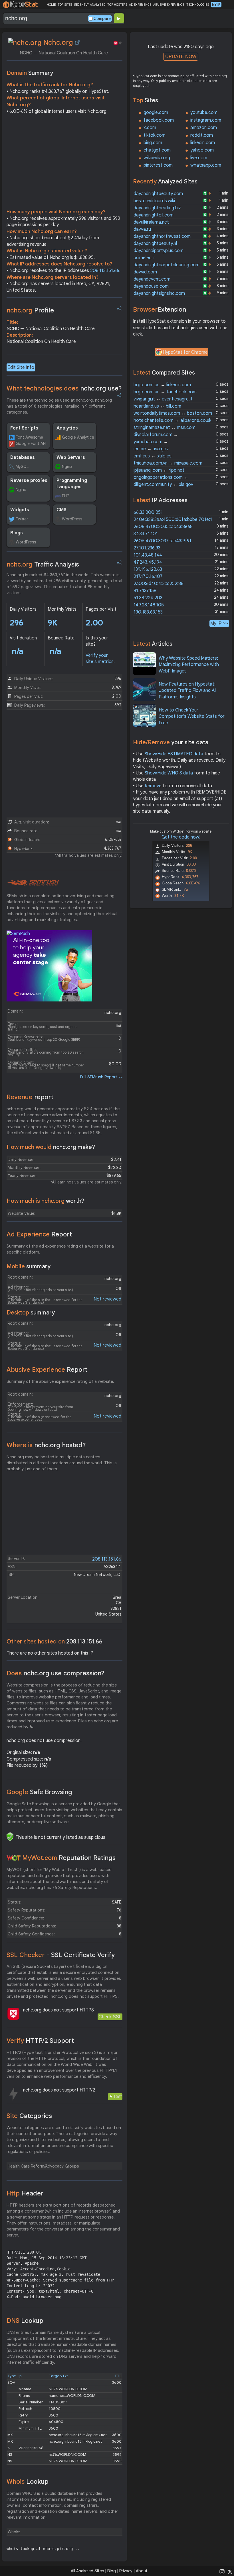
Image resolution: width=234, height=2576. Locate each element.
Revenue (30, 1097)
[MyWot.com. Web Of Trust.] (14, 1858)
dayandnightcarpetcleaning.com (167, 265)
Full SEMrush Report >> (101, 1077)
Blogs (17, 533)
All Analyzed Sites (87, 2571)
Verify (40, 2041)
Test (117, 2096)
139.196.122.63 (148, 569)
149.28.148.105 (149, 605)
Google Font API (31, 443)
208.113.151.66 (105, 271)
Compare (102, 19)
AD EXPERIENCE (140, 5)
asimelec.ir (144, 258)
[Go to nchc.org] (77, 42)
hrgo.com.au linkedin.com (162, 385)
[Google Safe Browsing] (10, 1837)
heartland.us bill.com (157, 406)
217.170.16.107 (148, 576)
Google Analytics (78, 437)
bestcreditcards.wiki (154, 201)
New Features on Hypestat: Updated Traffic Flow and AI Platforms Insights (187, 691)
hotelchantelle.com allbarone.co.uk (172, 420)
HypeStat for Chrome (185, 352)
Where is (46, 1445)
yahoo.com (202, 150)
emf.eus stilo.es (153, 456)
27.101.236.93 (147, 548)
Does (56, 1673)
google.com (156, 113)
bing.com (153, 143)
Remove (153, 786)
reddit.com (202, 135)
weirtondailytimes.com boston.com (173, 413)
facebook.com (159, 120)
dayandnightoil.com (154, 215)
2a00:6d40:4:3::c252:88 (159, 584)
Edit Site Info (21, 367)
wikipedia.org (157, 158)
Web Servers (71, 457)
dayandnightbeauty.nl (155, 244)
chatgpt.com (157, 150)
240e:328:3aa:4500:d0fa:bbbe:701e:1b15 (176, 520)
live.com (199, 158)
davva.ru (142, 229)
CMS (61, 510)
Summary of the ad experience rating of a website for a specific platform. (60, 1249)
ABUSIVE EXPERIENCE (169, 5)
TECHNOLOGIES (198, 5)
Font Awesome (29, 437)
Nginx (67, 467)
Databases (23, 457)
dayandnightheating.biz (157, 208)
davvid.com (145, 272)
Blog (112, 2571)
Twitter (22, 519)
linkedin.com (203, 143)
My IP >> (219, 623)
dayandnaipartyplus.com (159, 251)
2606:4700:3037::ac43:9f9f (163, 541)
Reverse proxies (29, 481)
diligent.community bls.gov (163, 484)
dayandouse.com (151, 286)
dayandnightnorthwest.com (162, 236)
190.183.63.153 (148, 612)
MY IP (216, 5)
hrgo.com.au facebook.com (165, 392)
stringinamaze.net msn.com (165, 428)
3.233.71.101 (146, 534)
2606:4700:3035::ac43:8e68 (163, 527)
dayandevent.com (152, 279)
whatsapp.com (206, 165)
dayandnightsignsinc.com (159, 293)
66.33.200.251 (148, 512)
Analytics (67, 428)
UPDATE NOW (181, 57)
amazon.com (204, 128)
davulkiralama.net (151, 222)
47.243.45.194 (148, 562)
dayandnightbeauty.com (158, 194)
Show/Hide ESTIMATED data (174, 754)
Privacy (126, 2571)
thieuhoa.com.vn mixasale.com (168, 463)
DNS (25, 2321)
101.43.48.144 (148, 555)
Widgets (20, 510)
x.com (150, 128)
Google (39, 1792)
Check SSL (110, 2017)
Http (25, 2193)
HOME (51, 5)
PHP (65, 496)
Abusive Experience (47, 1370)
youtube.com (204, 113)
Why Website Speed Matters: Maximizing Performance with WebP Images (189, 665)
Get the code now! (181, 837)
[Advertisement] (64, 163)
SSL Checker (61, 1955)
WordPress (72, 519)
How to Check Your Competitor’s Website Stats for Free (192, 716)
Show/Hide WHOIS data (169, 773)
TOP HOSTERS (117, 5)
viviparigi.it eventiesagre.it (163, 399)
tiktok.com (155, 135)
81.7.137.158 (145, 591)
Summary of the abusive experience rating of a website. (60, 1381)
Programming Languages (72, 484)
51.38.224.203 (148, 598)
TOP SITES (65, 5)
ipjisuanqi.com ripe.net (159, 470)
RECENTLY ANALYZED (90, 5)
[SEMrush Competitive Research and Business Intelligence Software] (33, 883)
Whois (28, 2482)
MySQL (22, 467)
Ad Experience (39, 1234)
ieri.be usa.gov (151, 449)
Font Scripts (24, 428)
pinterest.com (158, 165)
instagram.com (206, 120)
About (142, 2571)
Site (29, 2116)
